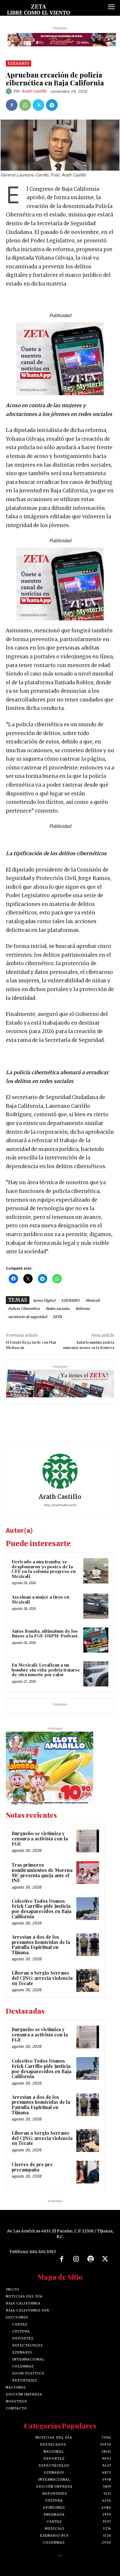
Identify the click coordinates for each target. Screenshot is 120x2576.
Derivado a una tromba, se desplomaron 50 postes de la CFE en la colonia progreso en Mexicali (44, 1569)
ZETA (57, 1317)
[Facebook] (12, 105)
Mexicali (93, 1300)
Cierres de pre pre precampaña (32, 2167)
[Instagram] (76, 2259)
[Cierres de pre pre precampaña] (88, 2172)
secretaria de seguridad (28, 1317)
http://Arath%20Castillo (60, 1505)
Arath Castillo (34, 91)
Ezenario (18, 63)
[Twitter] (38, 105)
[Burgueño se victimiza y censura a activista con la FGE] (88, 1841)
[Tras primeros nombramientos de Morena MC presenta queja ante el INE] (88, 1873)
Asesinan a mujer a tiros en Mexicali (40, 1599)
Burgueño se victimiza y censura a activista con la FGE (40, 1838)
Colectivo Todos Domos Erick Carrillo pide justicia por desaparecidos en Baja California (42, 1909)
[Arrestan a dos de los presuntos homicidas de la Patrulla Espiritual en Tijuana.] (88, 1945)
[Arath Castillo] (10, 91)
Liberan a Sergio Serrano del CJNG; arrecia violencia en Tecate (42, 1978)
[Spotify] (91, 2259)
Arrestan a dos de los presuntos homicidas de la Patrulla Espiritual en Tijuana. (41, 1945)
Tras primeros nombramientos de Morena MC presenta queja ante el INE (42, 1873)
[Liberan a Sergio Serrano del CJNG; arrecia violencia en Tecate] (88, 1980)
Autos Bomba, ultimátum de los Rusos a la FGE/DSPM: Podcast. (45, 1633)
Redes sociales (58, 1309)
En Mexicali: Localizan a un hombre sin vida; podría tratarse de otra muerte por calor (46, 1670)
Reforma (83, 1309)
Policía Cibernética (24, 1309)
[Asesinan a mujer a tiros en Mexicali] (96, 1606)
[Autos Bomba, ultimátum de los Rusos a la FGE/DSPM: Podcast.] (96, 1640)
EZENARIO (70, 1300)
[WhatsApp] (25, 105)
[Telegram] (52, 105)
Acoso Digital (44, 1300)
